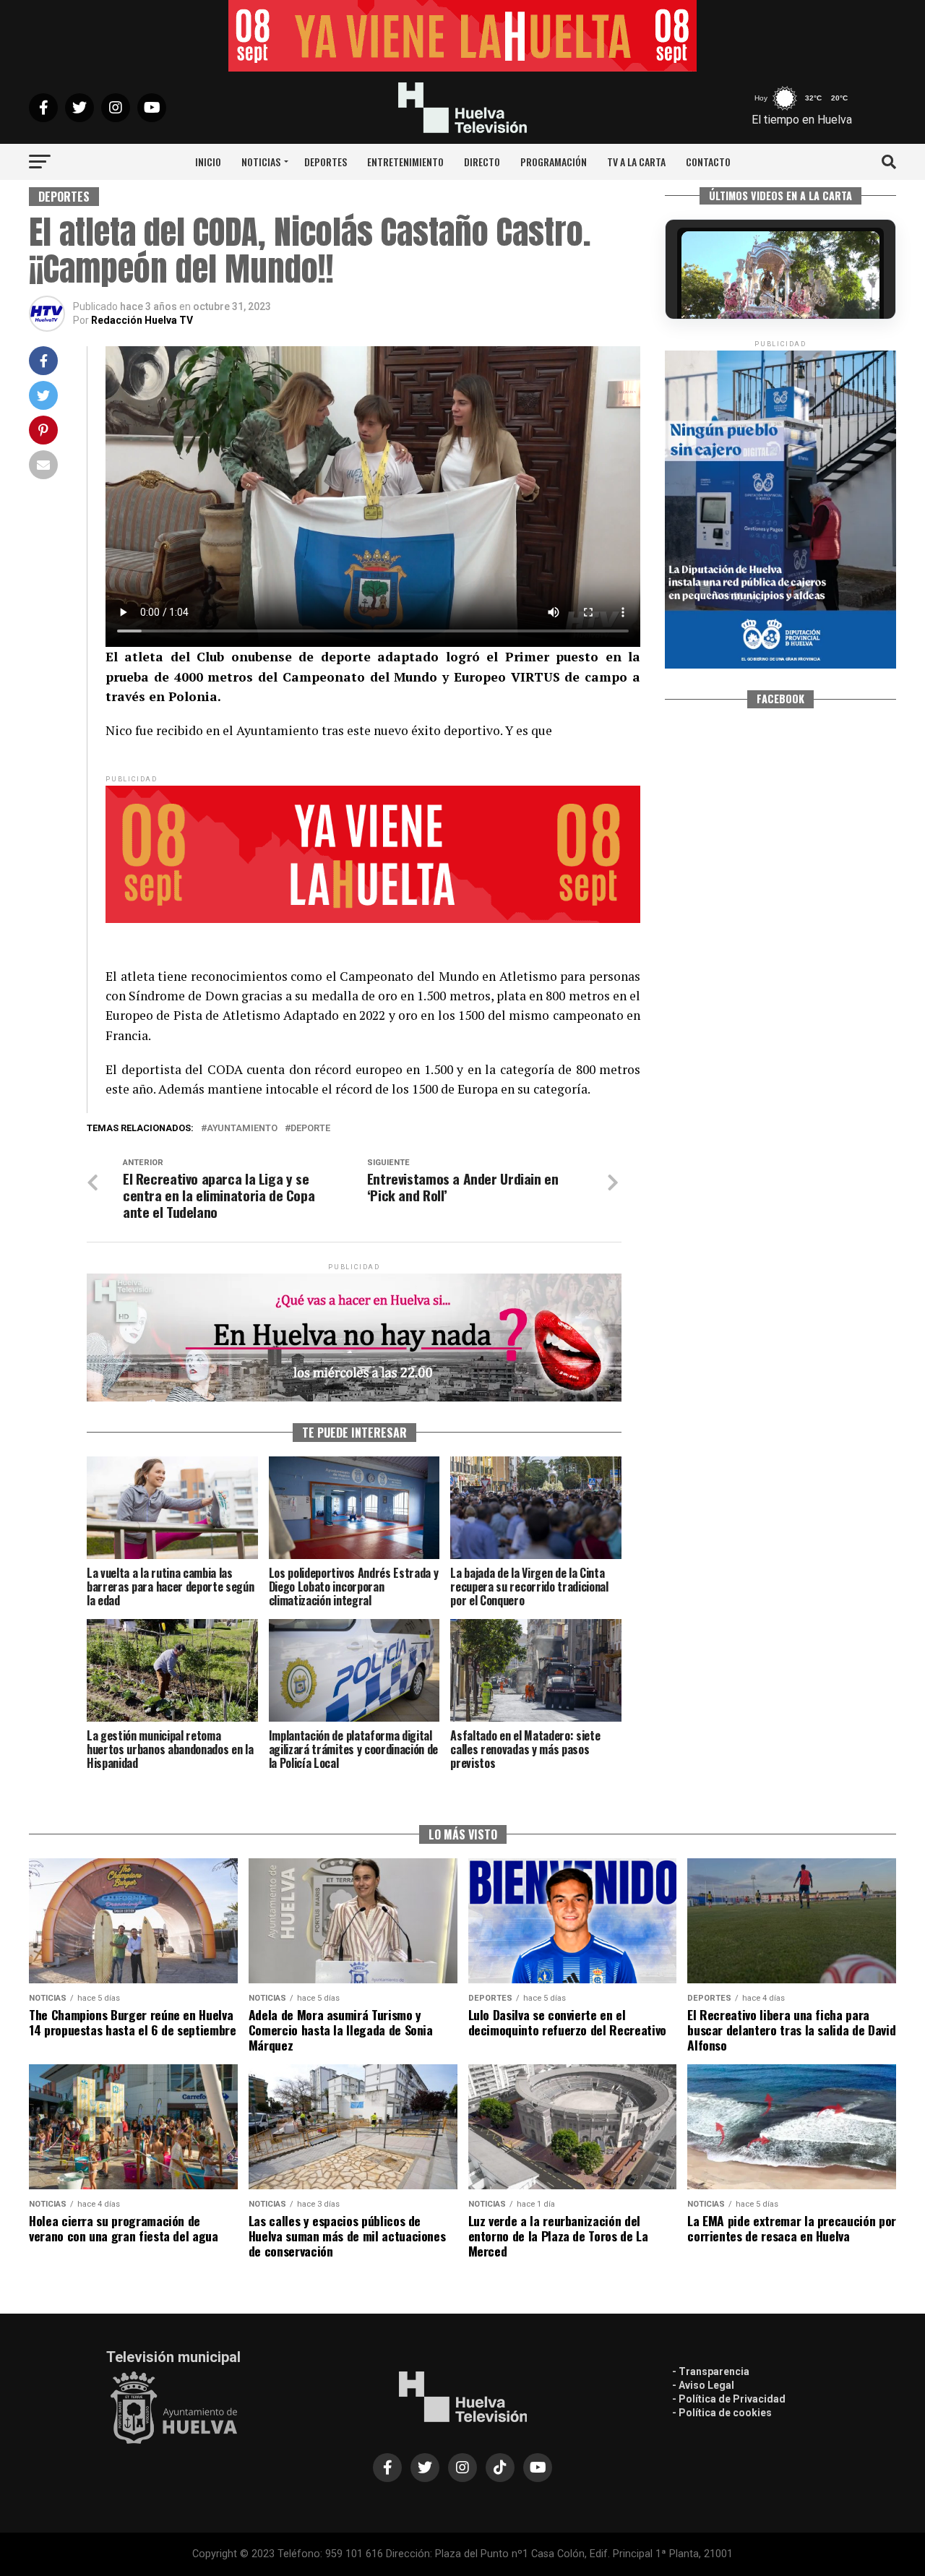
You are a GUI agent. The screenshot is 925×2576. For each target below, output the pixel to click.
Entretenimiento (405, 162)
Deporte (310, 1129)
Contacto (708, 162)
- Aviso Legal (703, 2385)
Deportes (326, 162)
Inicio (208, 162)
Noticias (261, 162)
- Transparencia (711, 2371)
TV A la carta (636, 162)
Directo (482, 162)
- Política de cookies (722, 2413)
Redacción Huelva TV (142, 320)
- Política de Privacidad (729, 2399)
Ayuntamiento (242, 1129)
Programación (554, 162)
